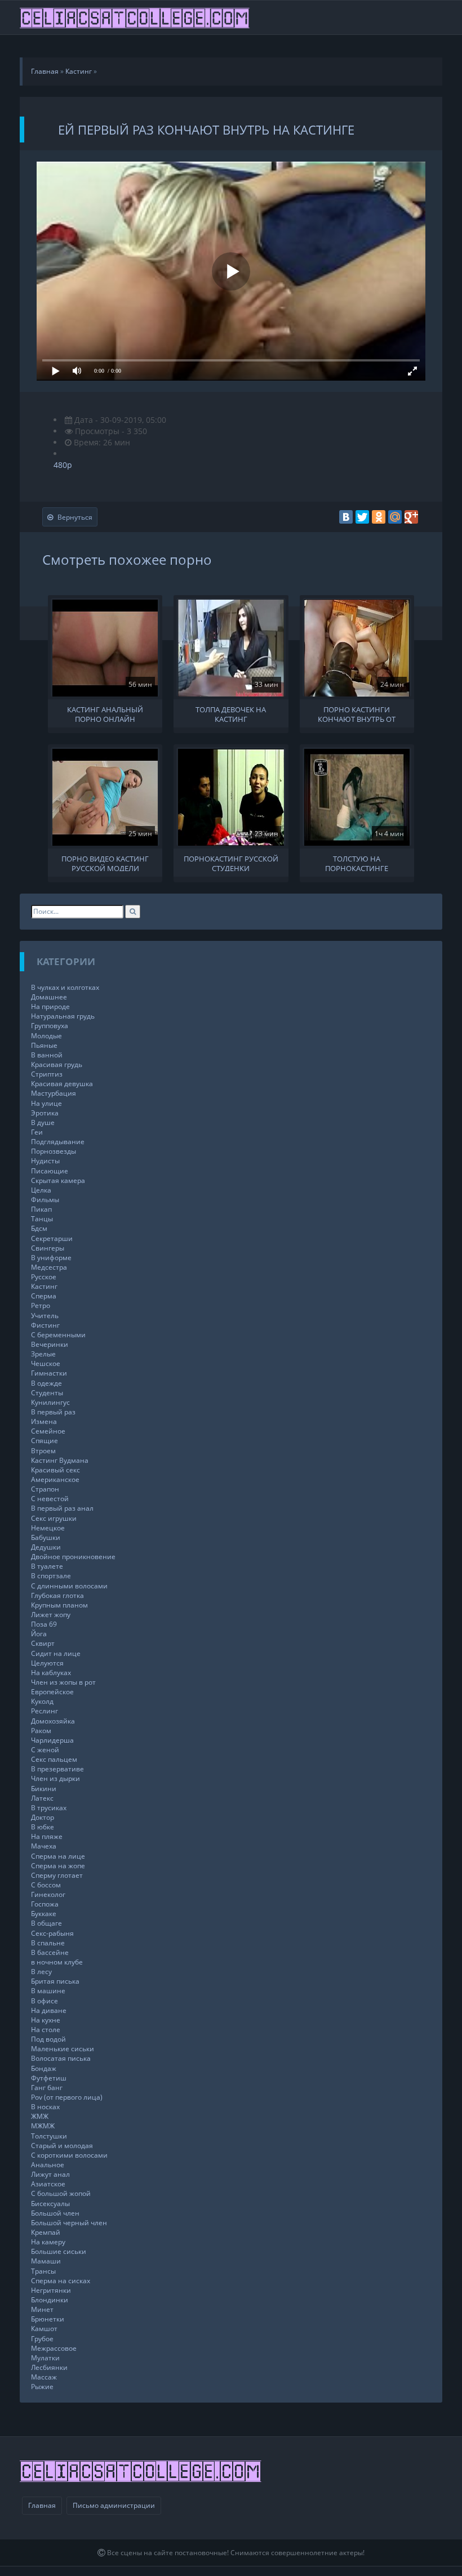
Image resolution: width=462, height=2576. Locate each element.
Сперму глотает (57, 1875)
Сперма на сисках (61, 2281)
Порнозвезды (54, 1151)
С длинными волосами (69, 1586)
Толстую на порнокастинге (357, 863)
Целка (41, 1190)
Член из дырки (55, 1778)
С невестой (50, 1499)
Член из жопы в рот (63, 1682)
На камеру (48, 2242)
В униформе (51, 1258)
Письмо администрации (114, 2505)
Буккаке (44, 1914)
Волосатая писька (61, 2058)
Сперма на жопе (58, 1866)
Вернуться (75, 517)
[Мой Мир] (395, 517)
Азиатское (48, 2184)
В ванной (47, 1055)
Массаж (44, 2377)
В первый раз (53, 1412)
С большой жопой (61, 2193)
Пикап (41, 1209)
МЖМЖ (43, 2126)
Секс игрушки (54, 1518)
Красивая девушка (62, 1084)
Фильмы (45, 1200)
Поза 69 (44, 1624)
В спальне (48, 1943)
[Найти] (133, 911)
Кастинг (44, 1286)
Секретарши (52, 1238)
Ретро (41, 1305)
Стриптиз (47, 1074)
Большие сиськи (59, 2251)
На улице (46, 1103)
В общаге (46, 1923)
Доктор (43, 1817)
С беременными (58, 1335)
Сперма (44, 1296)
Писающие (50, 1171)
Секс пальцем (54, 1759)
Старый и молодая (62, 2146)
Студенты (47, 1393)
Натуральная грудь (63, 1016)
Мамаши (46, 2261)
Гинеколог (48, 1894)
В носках (45, 2107)
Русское (44, 1277)
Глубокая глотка (57, 1595)
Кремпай (46, 2232)
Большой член (55, 2213)
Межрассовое (54, 2348)
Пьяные (44, 1045)
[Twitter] (362, 517)
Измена (44, 1421)
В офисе (45, 2001)
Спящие (45, 1441)
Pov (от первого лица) (67, 2097)
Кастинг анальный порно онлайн (105, 713)
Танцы (42, 1219)
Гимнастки (49, 1373)
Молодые (46, 1036)
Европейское (52, 1692)
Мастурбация (54, 1093)
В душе (43, 1122)
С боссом (46, 1885)
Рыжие (42, 2387)
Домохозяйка (53, 1721)
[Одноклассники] (379, 517)
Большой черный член (69, 2223)
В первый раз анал (62, 1508)
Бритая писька (55, 1981)
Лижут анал (50, 2174)
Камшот (44, 2329)
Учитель (45, 1316)
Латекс (42, 1798)
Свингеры (48, 1248)
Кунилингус (50, 1402)
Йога (39, 1634)
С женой (45, 1750)
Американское (55, 1479)
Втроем (43, 1451)
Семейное (48, 1431)
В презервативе (57, 1769)
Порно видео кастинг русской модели (105, 863)
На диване (49, 2010)
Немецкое (48, 1528)
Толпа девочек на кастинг (231, 713)
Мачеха (44, 1846)
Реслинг (45, 1711)
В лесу (41, 1972)
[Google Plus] (411, 517)
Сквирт (43, 1643)
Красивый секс (55, 1470)
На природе (50, 1006)
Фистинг (45, 1325)
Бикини (44, 1789)
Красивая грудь (57, 1064)
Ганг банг (47, 2088)
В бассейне (50, 1952)
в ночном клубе (57, 1962)
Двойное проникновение (73, 1557)
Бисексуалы (50, 2204)
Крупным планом (59, 1605)
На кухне (46, 2020)
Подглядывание (58, 1142)
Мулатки (45, 2358)
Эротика (45, 1113)
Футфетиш (49, 2078)
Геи (37, 1132)
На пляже (47, 1836)
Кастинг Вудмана (60, 1460)
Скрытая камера (58, 1180)
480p (63, 465)
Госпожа (45, 1904)
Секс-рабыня (52, 1933)
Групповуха (50, 1026)
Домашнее (49, 997)
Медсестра (49, 1267)
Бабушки (46, 1537)
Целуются (47, 1663)
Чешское (46, 1363)
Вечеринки (50, 1344)
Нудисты (45, 1161)
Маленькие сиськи (63, 2049)
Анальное (48, 2165)
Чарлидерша (52, 1740)
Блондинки (50, 2300)
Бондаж (44, 2068)
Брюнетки (48, 2319)
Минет (42, 2309)
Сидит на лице (56, 1653)
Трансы (43, 2271)
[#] (136, 17)
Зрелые (43, 1354)
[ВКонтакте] (346, 517)
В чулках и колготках (65, 987)
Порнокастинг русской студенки (231, 863)
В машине (48, 1991)
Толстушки (49, 2136)
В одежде (46, 1383)
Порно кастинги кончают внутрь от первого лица (357, 713)
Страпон (45, 1489)
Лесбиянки (49, 2367)
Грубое (42, 2339)
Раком (41, 1731)
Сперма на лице (58, 1856)
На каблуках (51, 1673)
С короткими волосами (69, 2155)
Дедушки (46, 1547)
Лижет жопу (51, 1615)
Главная (42, 2505)
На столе (46, 2030)
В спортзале (51, 1576)
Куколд (42, 1701)
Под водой (48, 2039)
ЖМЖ (40, 2116)
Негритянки (51, 2290)
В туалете (47, 1566)
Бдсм (39, 1228)
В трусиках (49, 1808)
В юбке (43, 1827)
